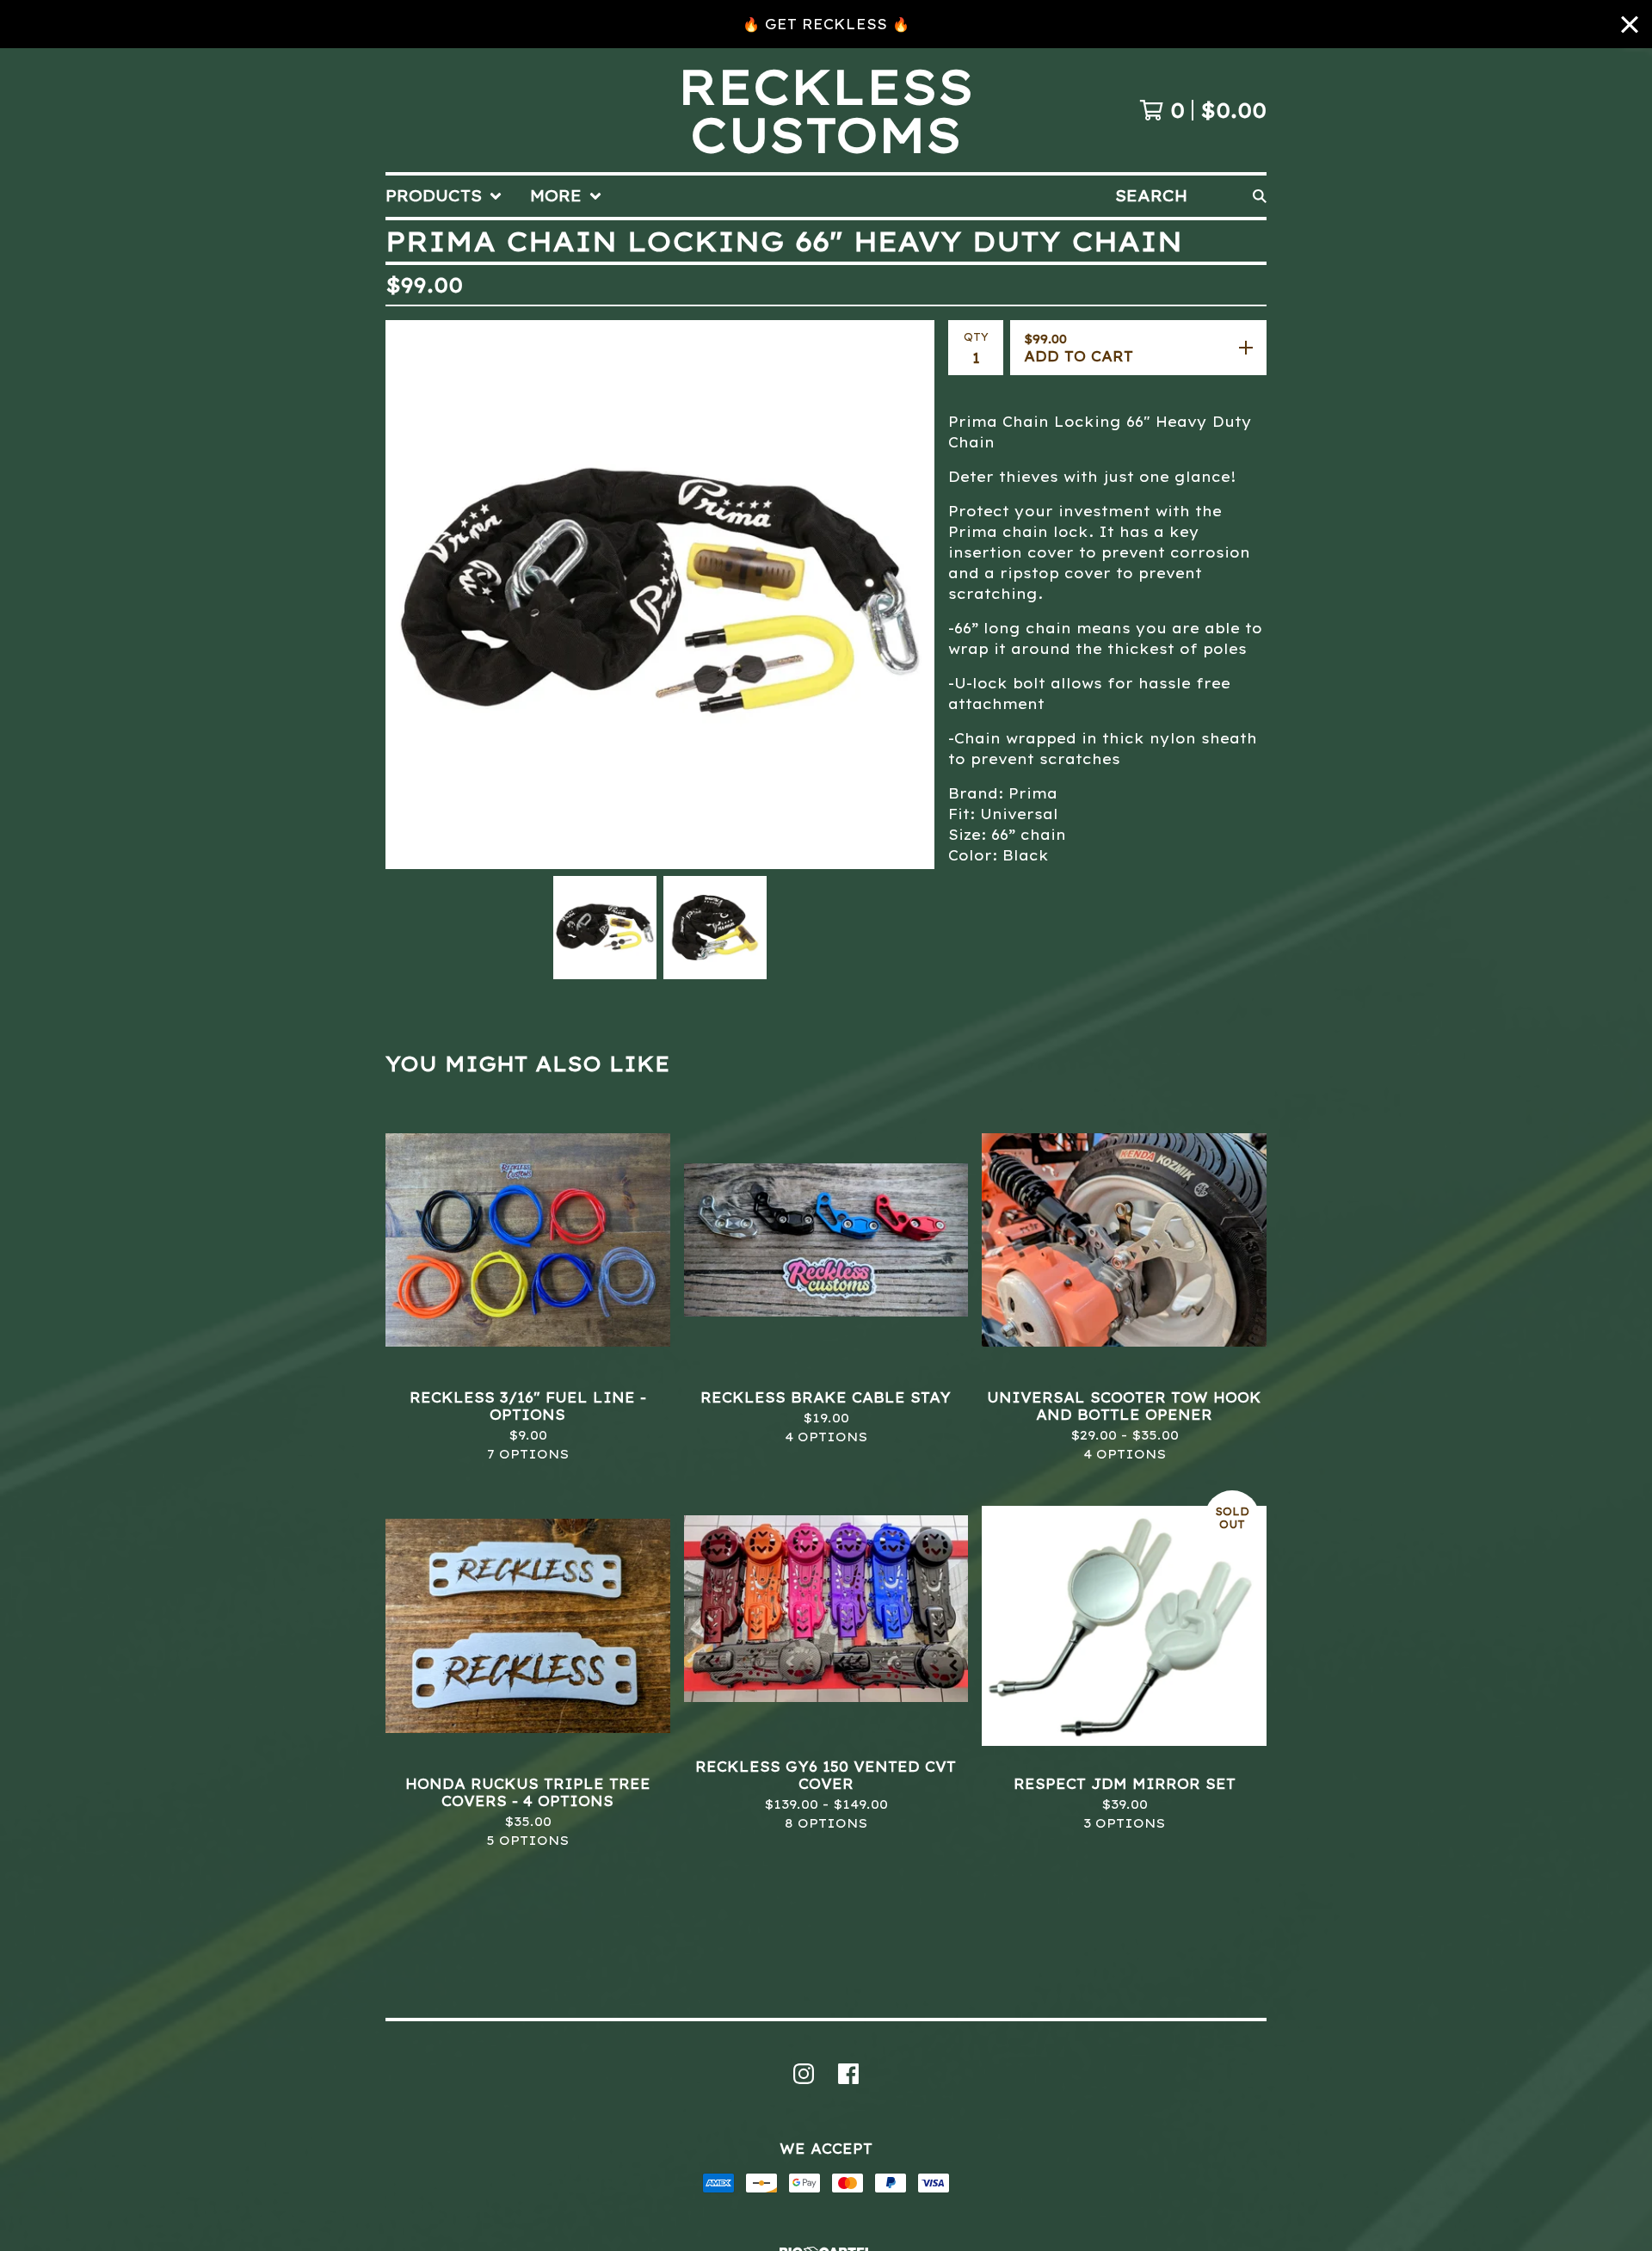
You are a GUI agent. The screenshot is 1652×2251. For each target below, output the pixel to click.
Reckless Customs (826, 110)
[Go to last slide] (410, 595)
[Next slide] (910, 595)
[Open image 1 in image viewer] (660, 595)
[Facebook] (848, 2074)
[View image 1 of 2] (605, 928)
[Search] (1260, 196)
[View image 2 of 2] (715, 928)
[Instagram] (804, 2074)
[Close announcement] (1630, 25)
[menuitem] (444, 196)
